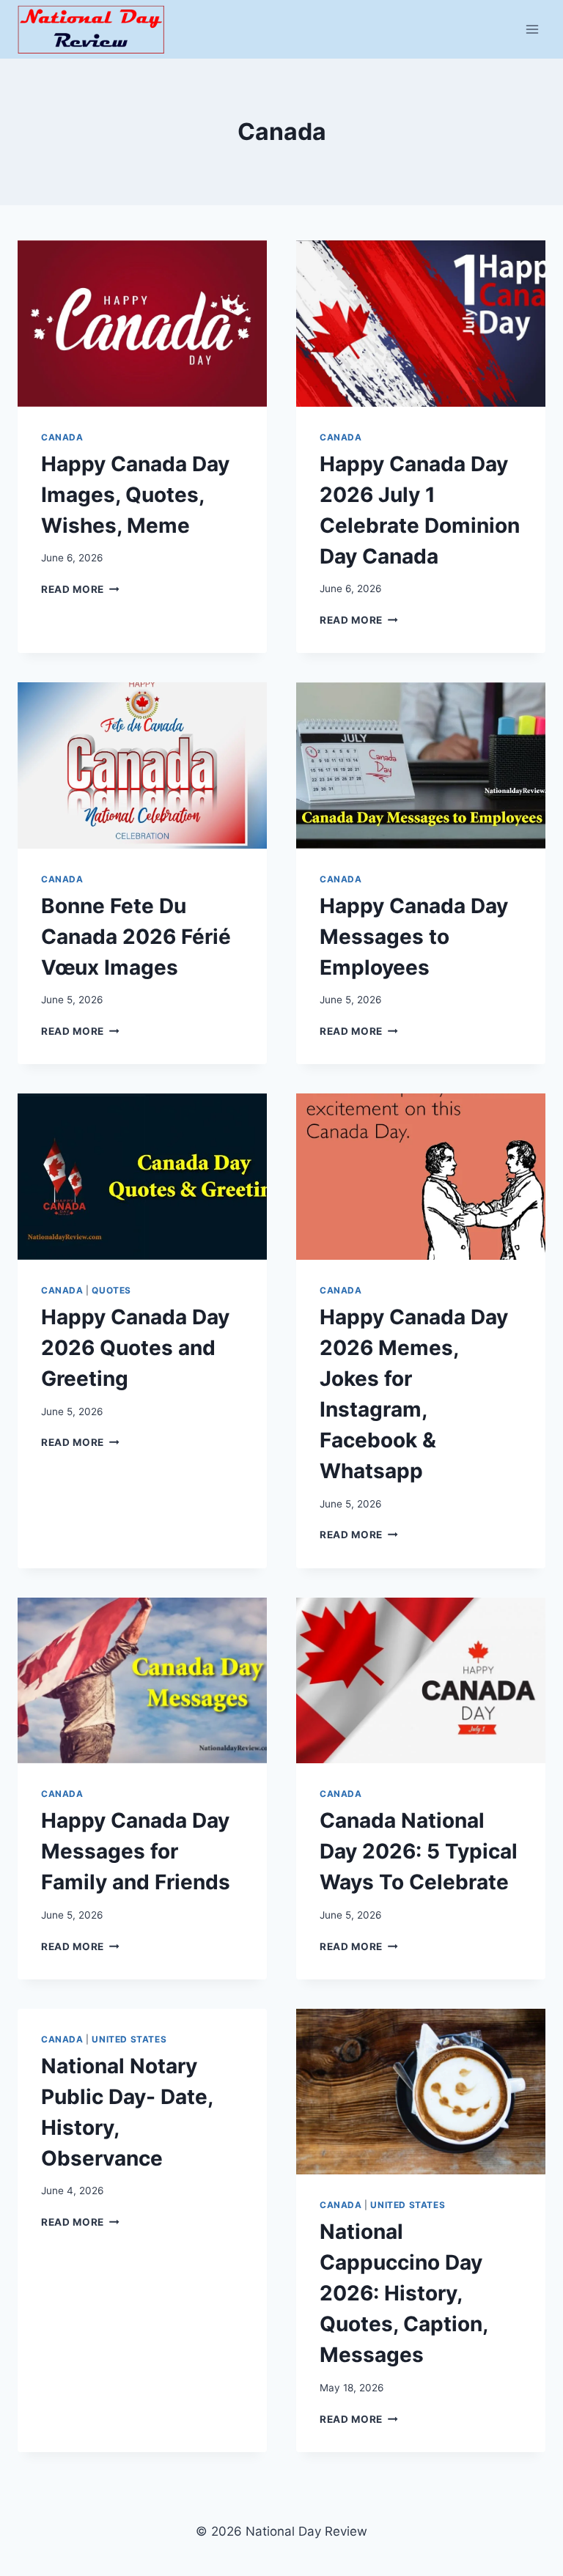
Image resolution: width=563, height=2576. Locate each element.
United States (129, 2039)
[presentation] (142, 324)
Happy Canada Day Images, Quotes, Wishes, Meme (135, 495)
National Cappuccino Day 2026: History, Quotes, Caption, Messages (404, 2293)
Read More (80, 589)
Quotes (111, 1290)
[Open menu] (532, 29)
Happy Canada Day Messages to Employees (414, 937)
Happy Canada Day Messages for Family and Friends (136, 1851)
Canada (62, 437)
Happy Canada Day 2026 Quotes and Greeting (135, 1348)
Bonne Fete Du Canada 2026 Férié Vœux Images (136, 937)
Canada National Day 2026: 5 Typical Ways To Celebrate (419, 1851)
